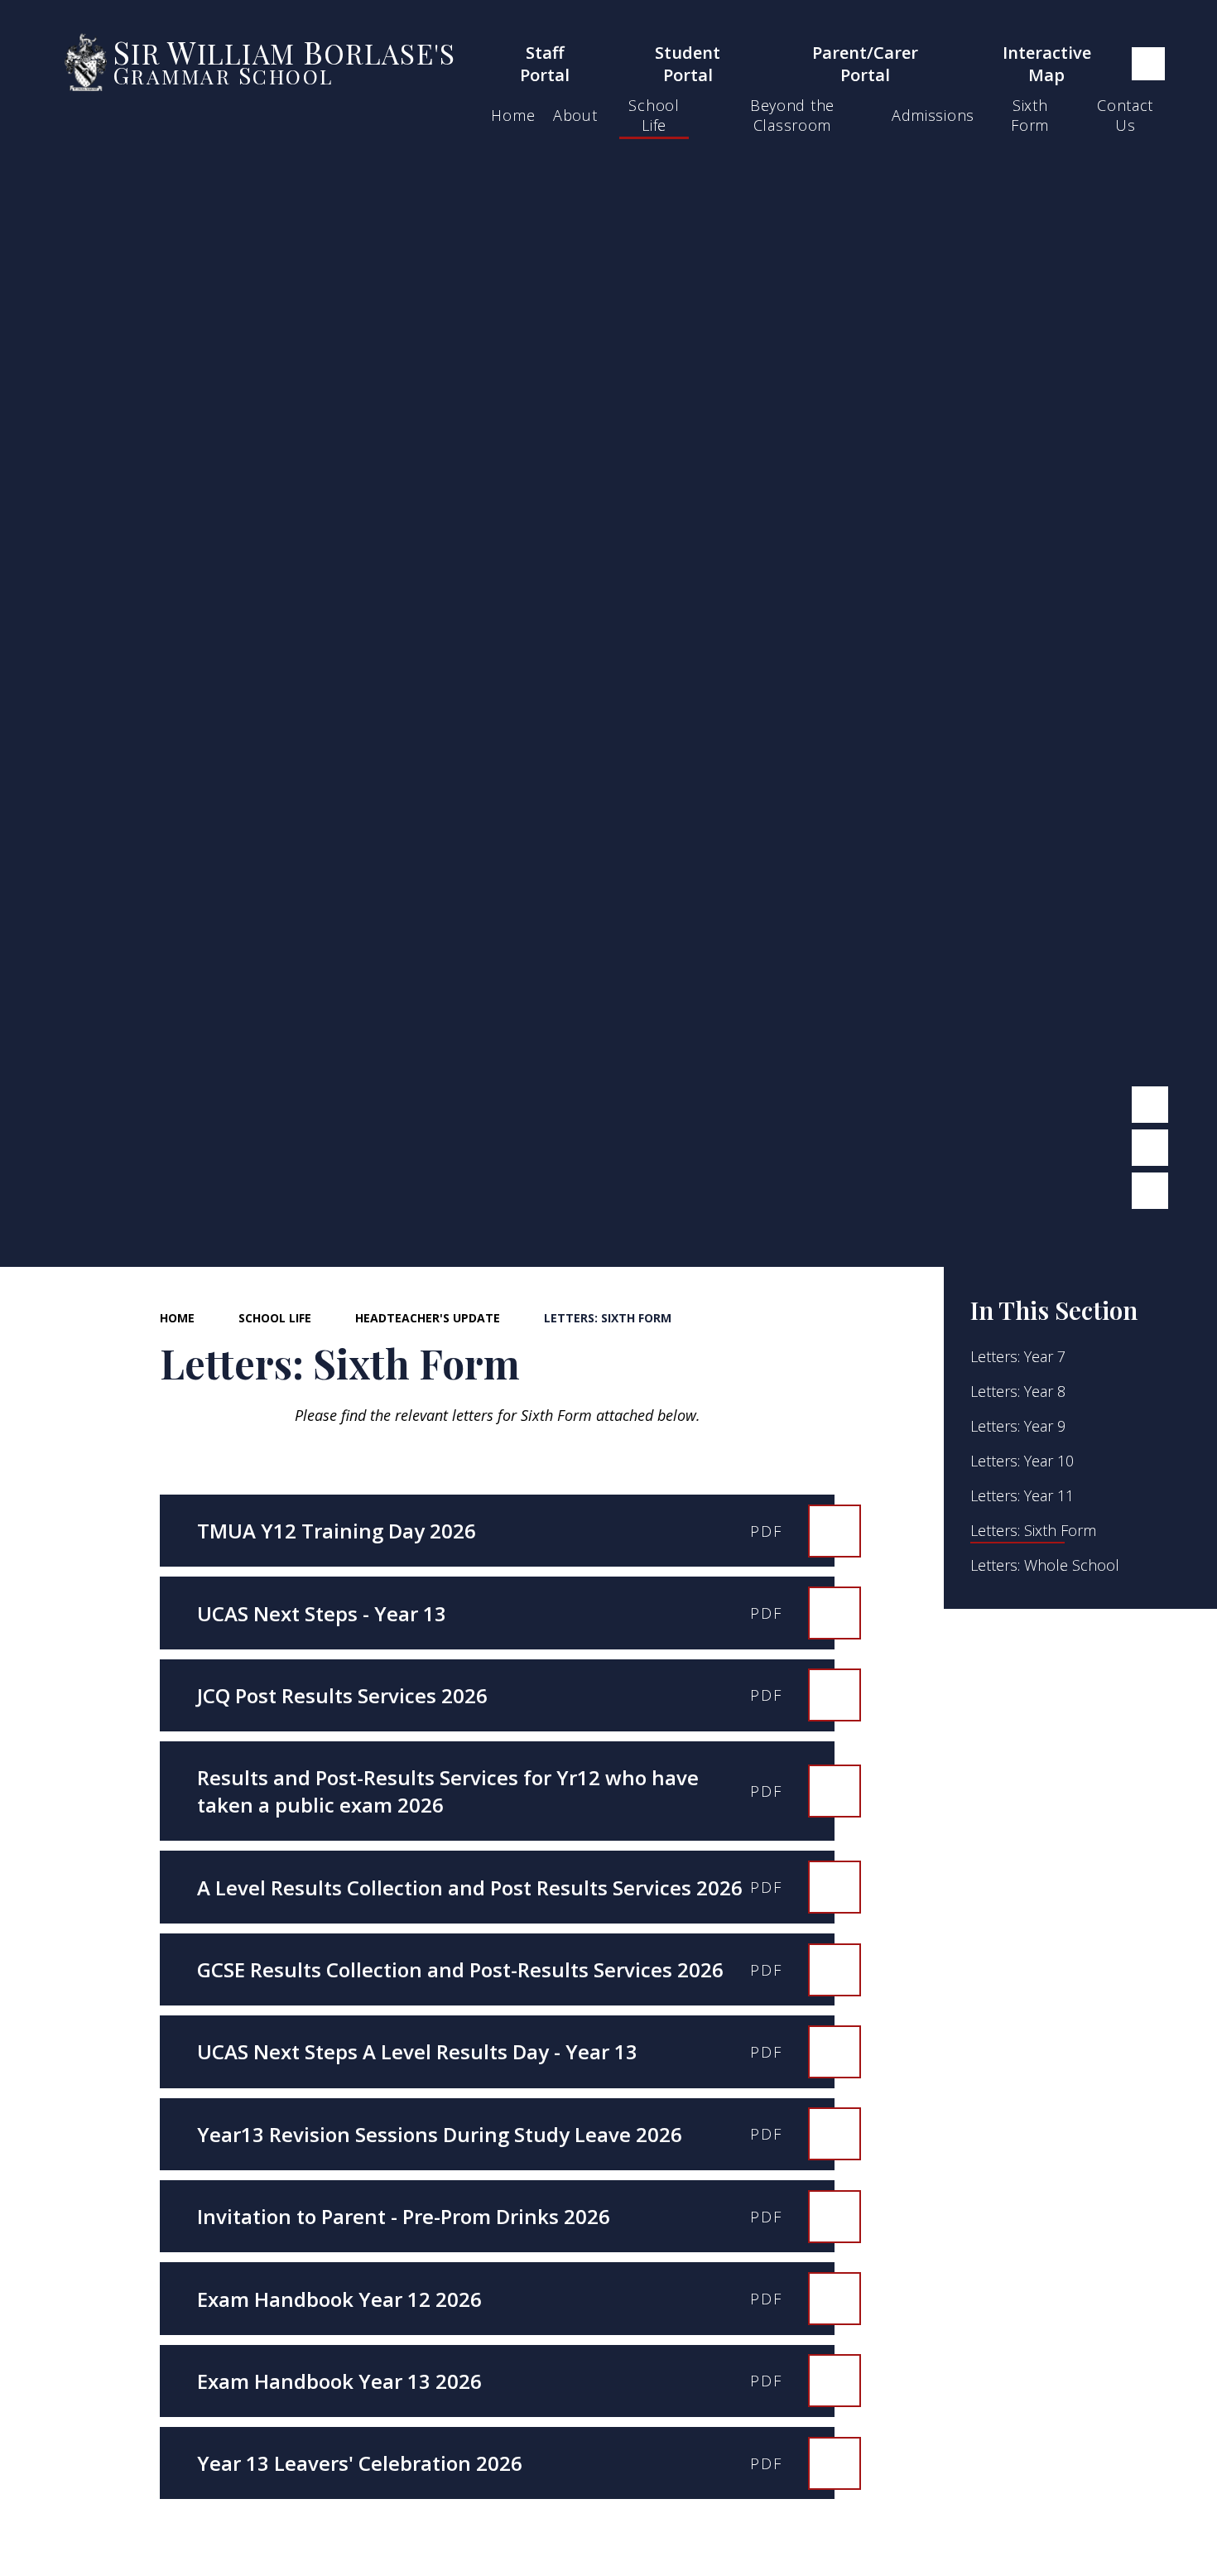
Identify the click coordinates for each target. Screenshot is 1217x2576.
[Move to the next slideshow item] (1150, 1148)
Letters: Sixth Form (608, 1318)
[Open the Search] (1148, 64)
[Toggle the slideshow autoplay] (1150, 1191)
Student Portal (688, 64)
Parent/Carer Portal (865, 64)
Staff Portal (545, 64)
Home (177, 1318)
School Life (275, 1318)
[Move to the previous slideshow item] (1150, 1105)
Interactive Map (1047, 64)
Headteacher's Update (428, 1318)
